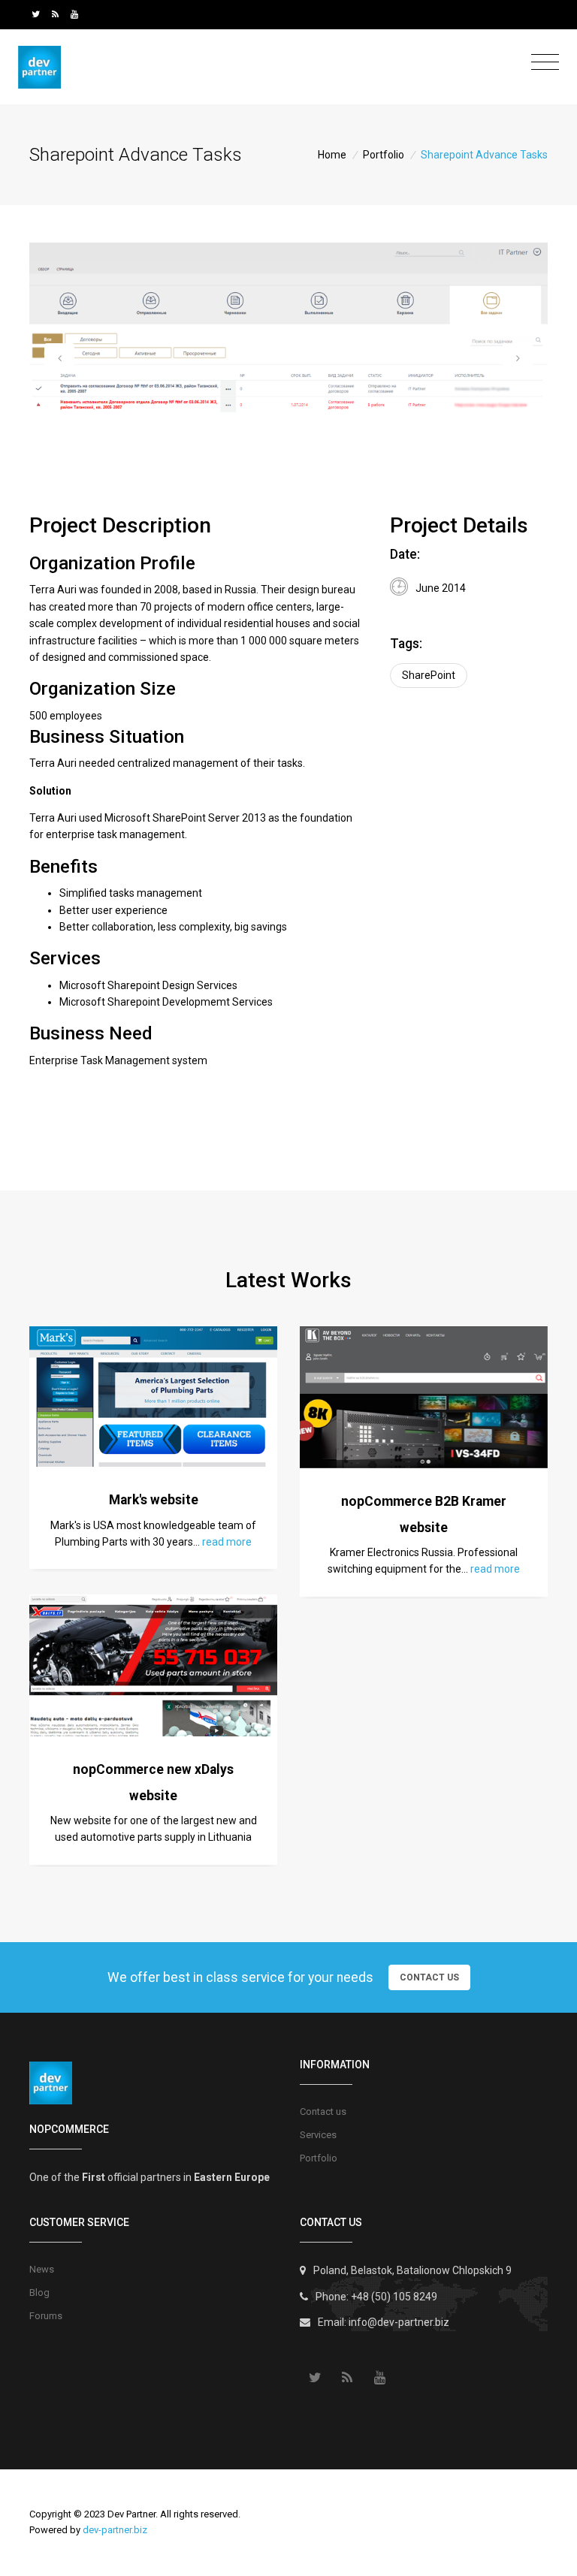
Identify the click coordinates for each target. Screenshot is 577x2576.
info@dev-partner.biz (399, 2322)
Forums (46, 2316)
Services (318, 2135)
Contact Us (429, 1977)
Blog (39, 2292)
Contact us (323, 2111)
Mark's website (154, 1500)
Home (332, 155)
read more (227, 1542)
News (42, 2269)
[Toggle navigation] (541, 63)
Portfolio (384, 155)
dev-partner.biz (115, 2530)
